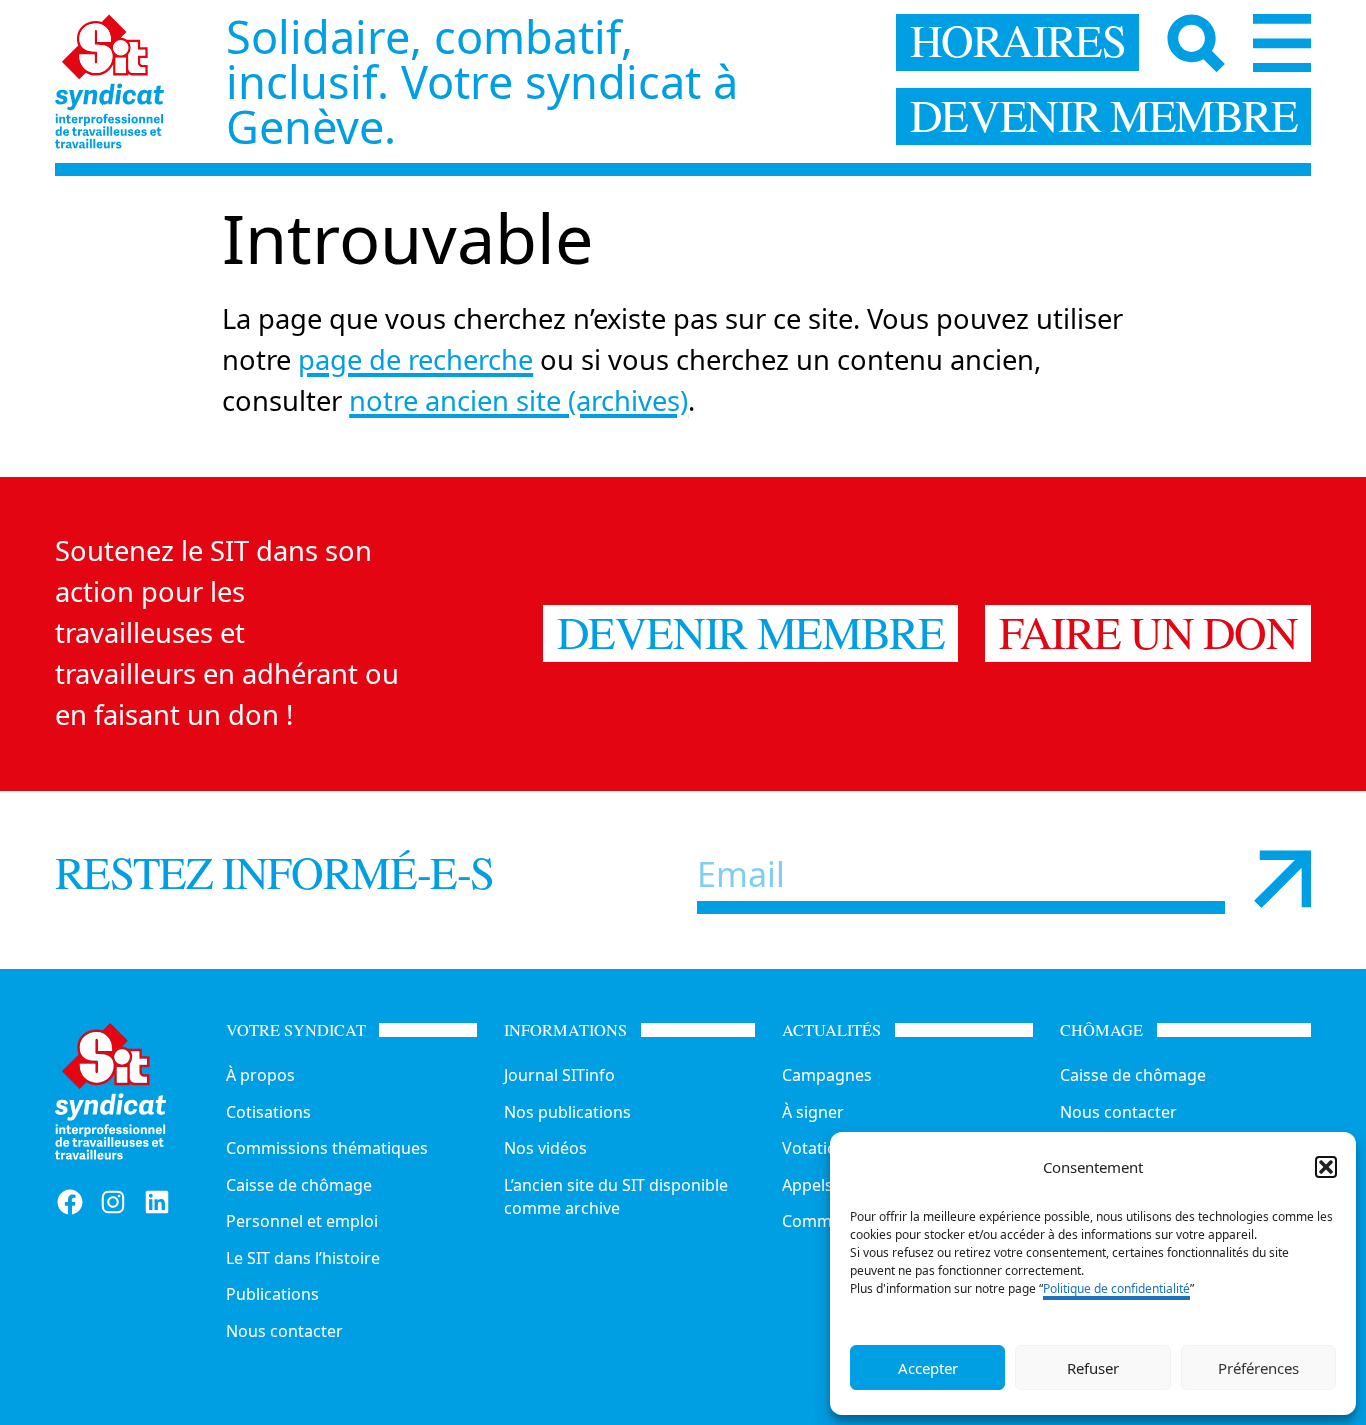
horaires (1018, 42)
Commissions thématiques (327, 1148)
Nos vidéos (545, 1148)
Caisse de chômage (299, 1185)
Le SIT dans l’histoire (303, 1258)
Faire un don (1148, 633)
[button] (1326, 1167)
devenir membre (1104, 116)
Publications (272, 1294)
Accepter (928, 1368)
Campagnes (827, 1075)
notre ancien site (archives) (518, 400)
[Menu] (1282, 43)
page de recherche (415, 359)
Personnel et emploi (302, 1221)
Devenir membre (751, 633)
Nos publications (567, 1112)
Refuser (1093, 1368)
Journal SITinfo (559, 1075)
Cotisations (268, 1112)
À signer (813, 1112)
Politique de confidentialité (1116, 1288)
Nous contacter (284, 1331)
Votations (818, 1148)
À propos (260, 1075)
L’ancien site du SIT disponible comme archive (616, 1196)
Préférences (1258, 1368)
